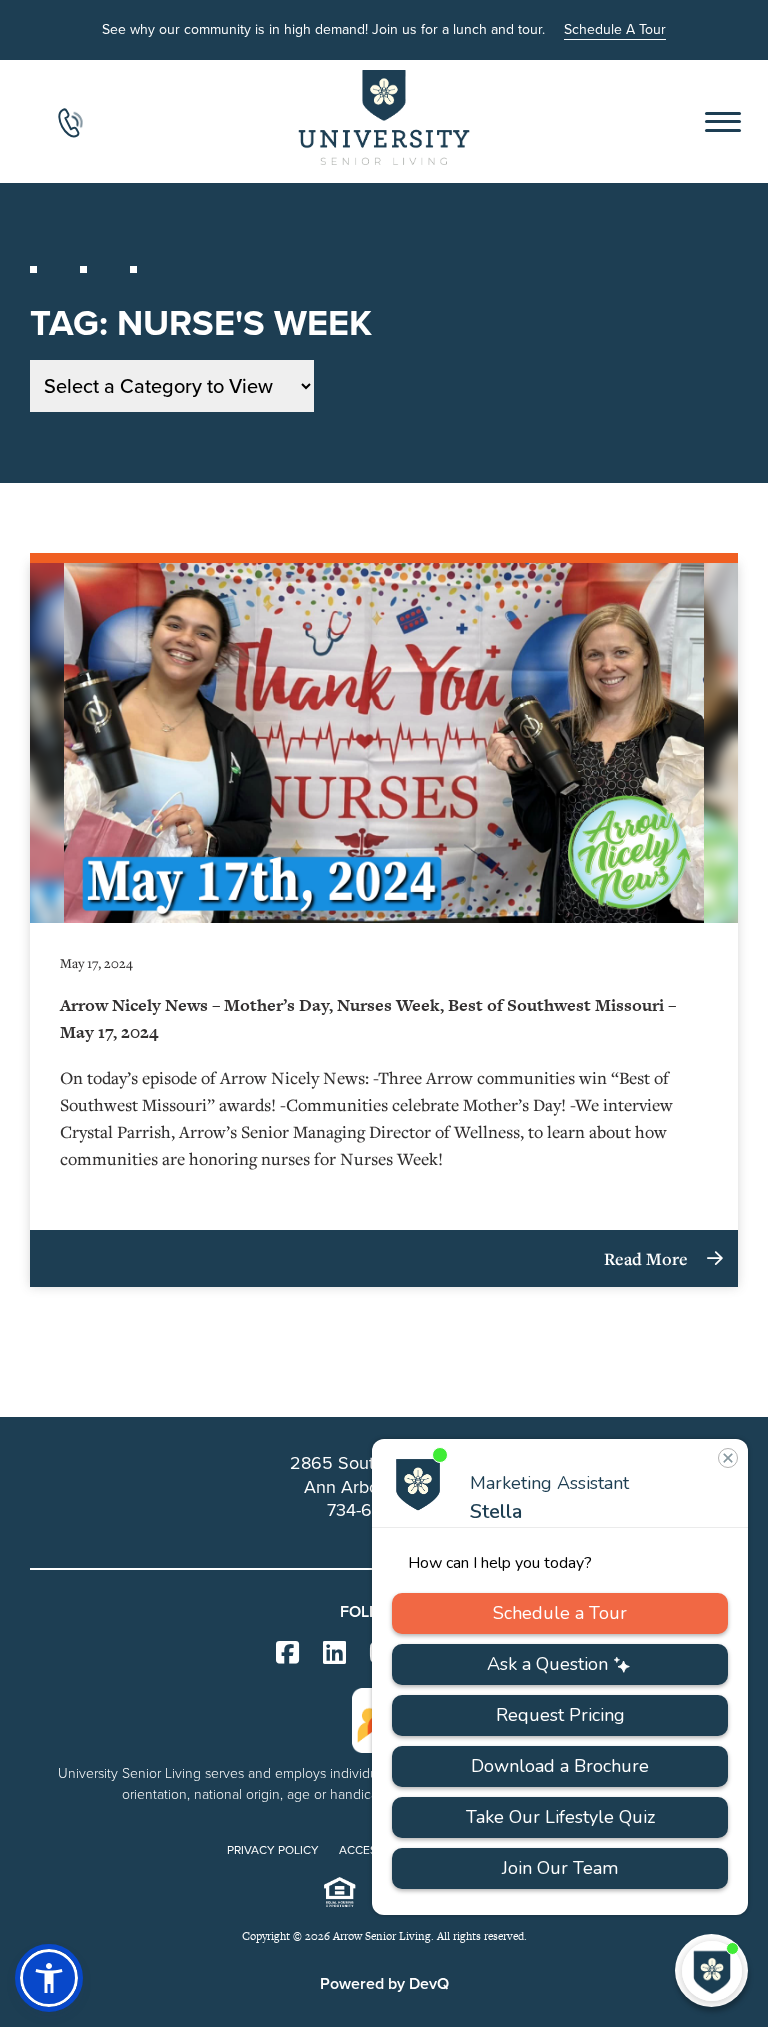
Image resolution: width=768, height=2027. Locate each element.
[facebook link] (287, 1653)
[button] (49, 1978)
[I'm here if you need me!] (711, 1970)
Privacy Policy (273, 1850)
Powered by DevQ (384, 1983)
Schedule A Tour (615, 29)
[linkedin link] (334, 1653)
